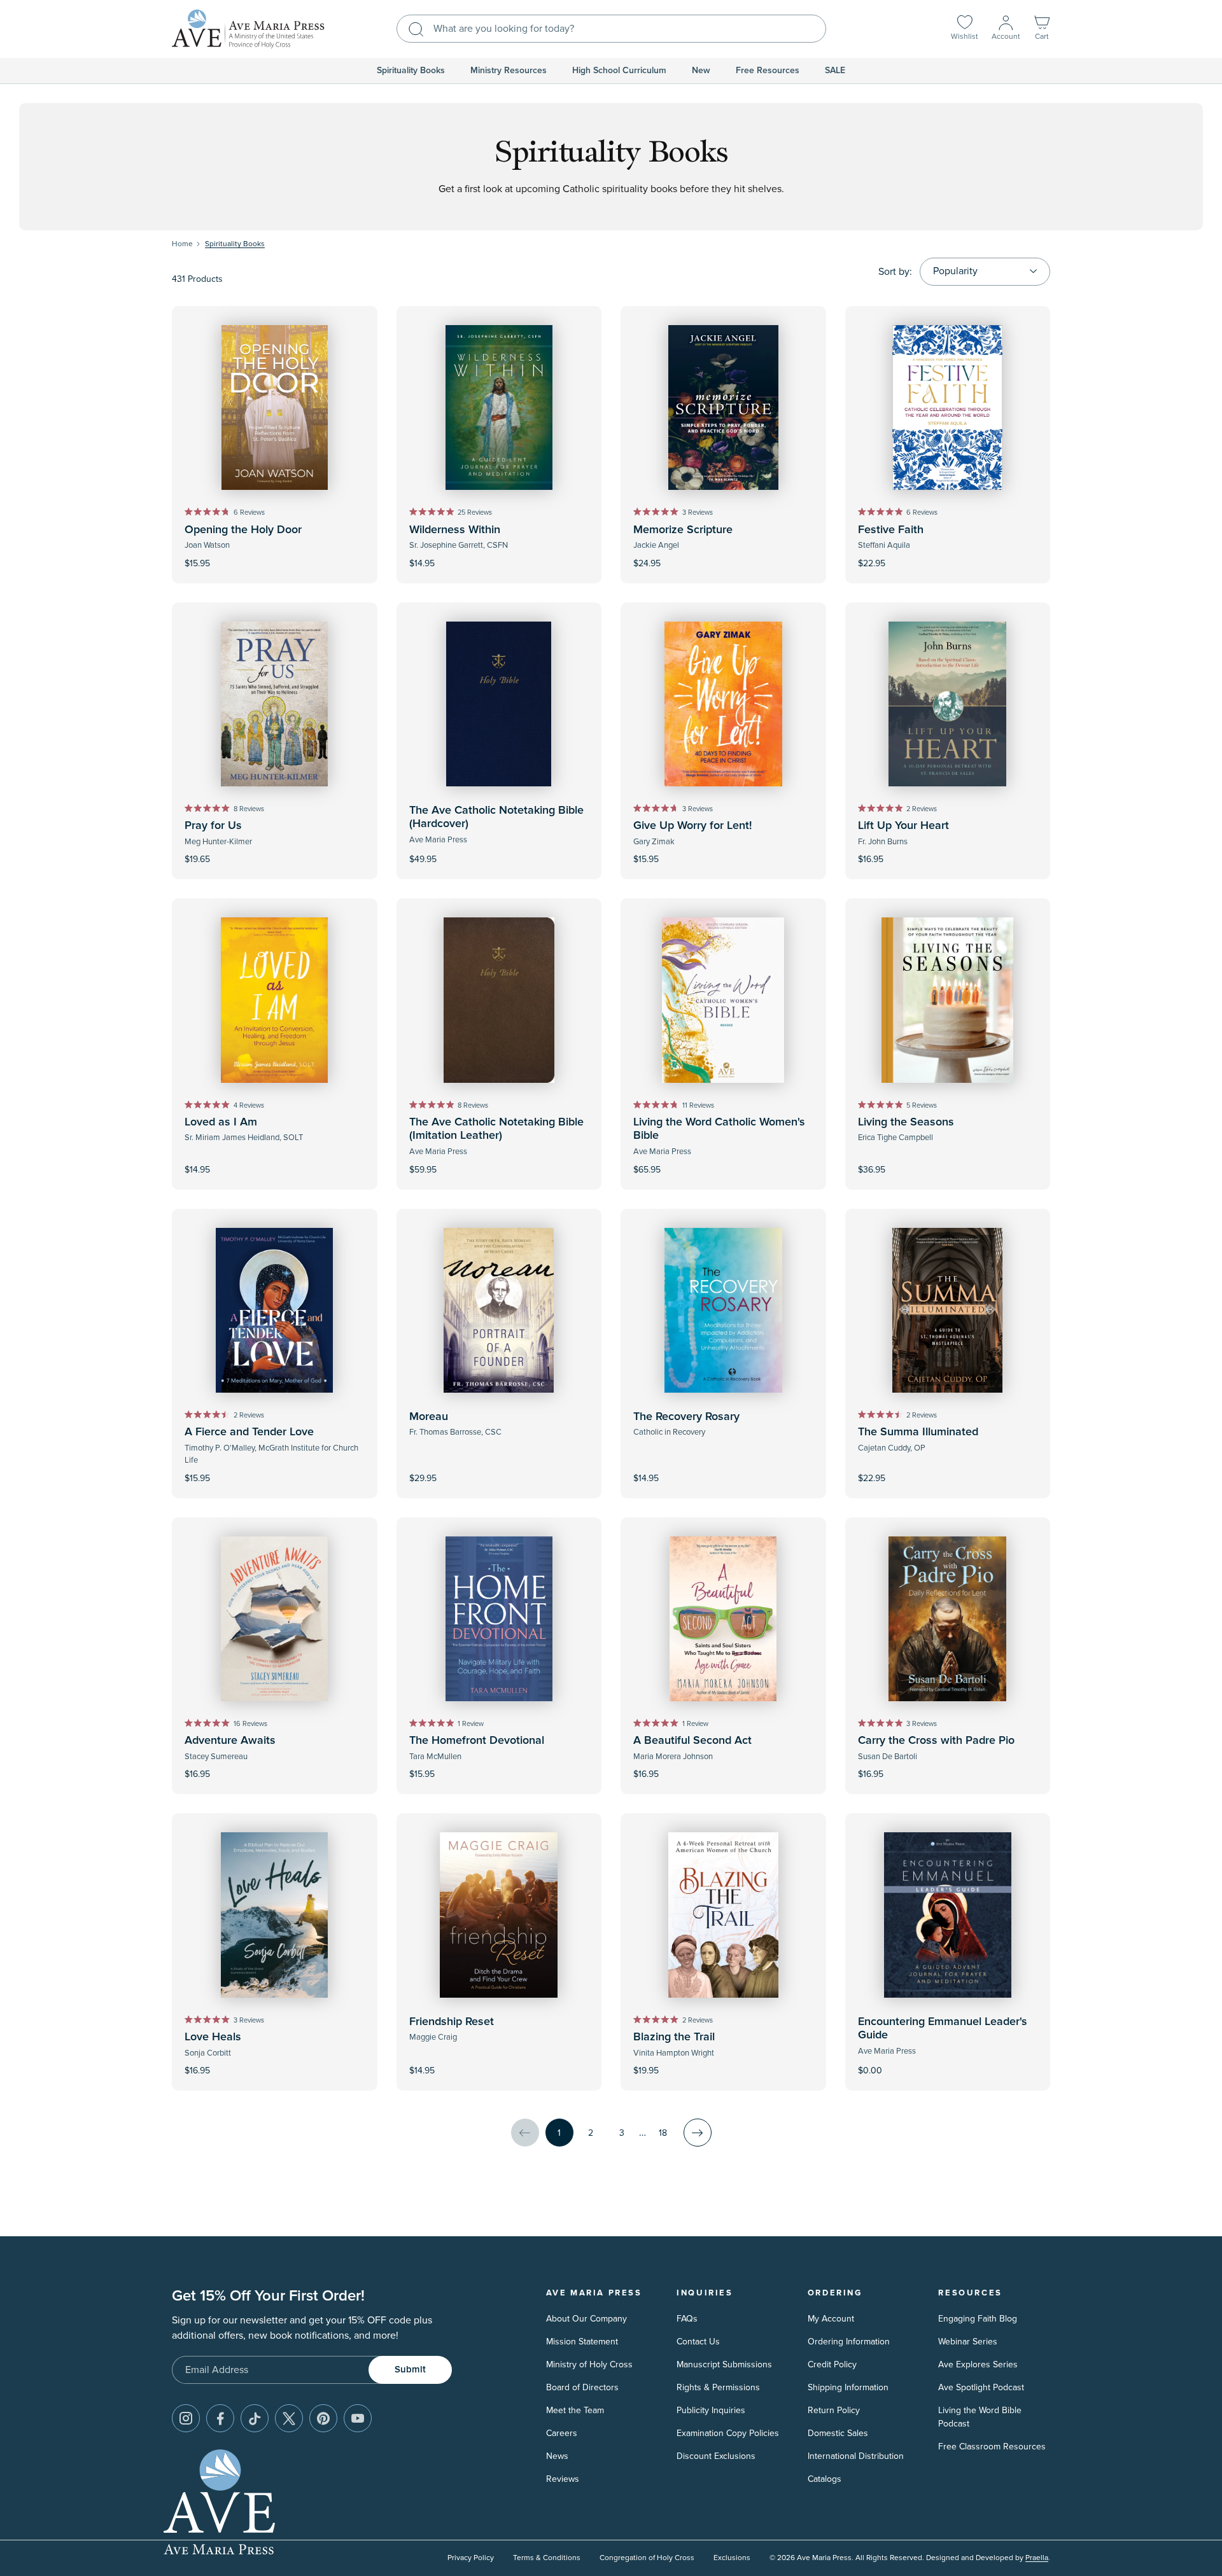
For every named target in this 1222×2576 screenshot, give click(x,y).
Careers (562, 2433)
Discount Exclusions (716, 2456)
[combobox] (611, 29)
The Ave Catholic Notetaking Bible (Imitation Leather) (496, 1129)
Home (182, 244)
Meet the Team (575, 2410)
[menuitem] (411, 71)
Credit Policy (832, 2364)
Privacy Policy (471, 2558)
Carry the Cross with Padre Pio (936, 1741)
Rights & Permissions (718, 2387)
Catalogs (825, 2479)
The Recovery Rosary (686, 1417)
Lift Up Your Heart (903, 826)
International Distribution (856, 2456)
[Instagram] (186, 2418)
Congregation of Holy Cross (647, 2558)
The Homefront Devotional (477, 1741)
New (701, 71)
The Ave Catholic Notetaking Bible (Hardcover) (496, 818)
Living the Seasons (906, 1122)
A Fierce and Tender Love (249, 1432)
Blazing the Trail (674, 2037)
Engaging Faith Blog (978, 2319)
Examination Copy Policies (728, 2433)
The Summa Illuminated (918, 1432)
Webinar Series (968, 2342)
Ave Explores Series (978, 2364)
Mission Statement (582, 2342)
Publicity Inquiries (711, 2410)
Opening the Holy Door (243, 530)
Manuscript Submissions (724, 2364)
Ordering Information (849, 2342)
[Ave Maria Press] (248, 29)
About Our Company (586, 2319)
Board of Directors (582, 2387)
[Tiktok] (255, 2418)
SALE (835, 71)
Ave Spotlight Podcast (981, 2387)
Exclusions (732, 2558)
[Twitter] (289, 2418)
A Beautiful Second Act (692, 1741)
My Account (831, 2319)
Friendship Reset (452, 2022)
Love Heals (213, 2037)
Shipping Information (848, 2387)
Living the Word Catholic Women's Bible (719, 1129)
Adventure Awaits (230, 1741)
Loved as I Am (221, 1122)
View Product (948, 2062)
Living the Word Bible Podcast (980, 2417)
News (557, 2456)
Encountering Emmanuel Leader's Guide (943, 2029)
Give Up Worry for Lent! (692, 826)
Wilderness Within (455, 530)
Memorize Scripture (683, 530)
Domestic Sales (838, 2433)
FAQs (687, 2319)
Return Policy (834, 2410)
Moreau (429, 1417)
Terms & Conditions (547, 2558)
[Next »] (698, 2133)
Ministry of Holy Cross (589, 2364)
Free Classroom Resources (992, 2447)
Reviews (563, 2479)
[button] (1042, 29)
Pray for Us (213, 826)
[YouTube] (358, 2418)
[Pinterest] (323, 2418)
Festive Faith (891, 530)
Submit (410, 2370)
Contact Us (698, 2342)
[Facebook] (220, 2418)
